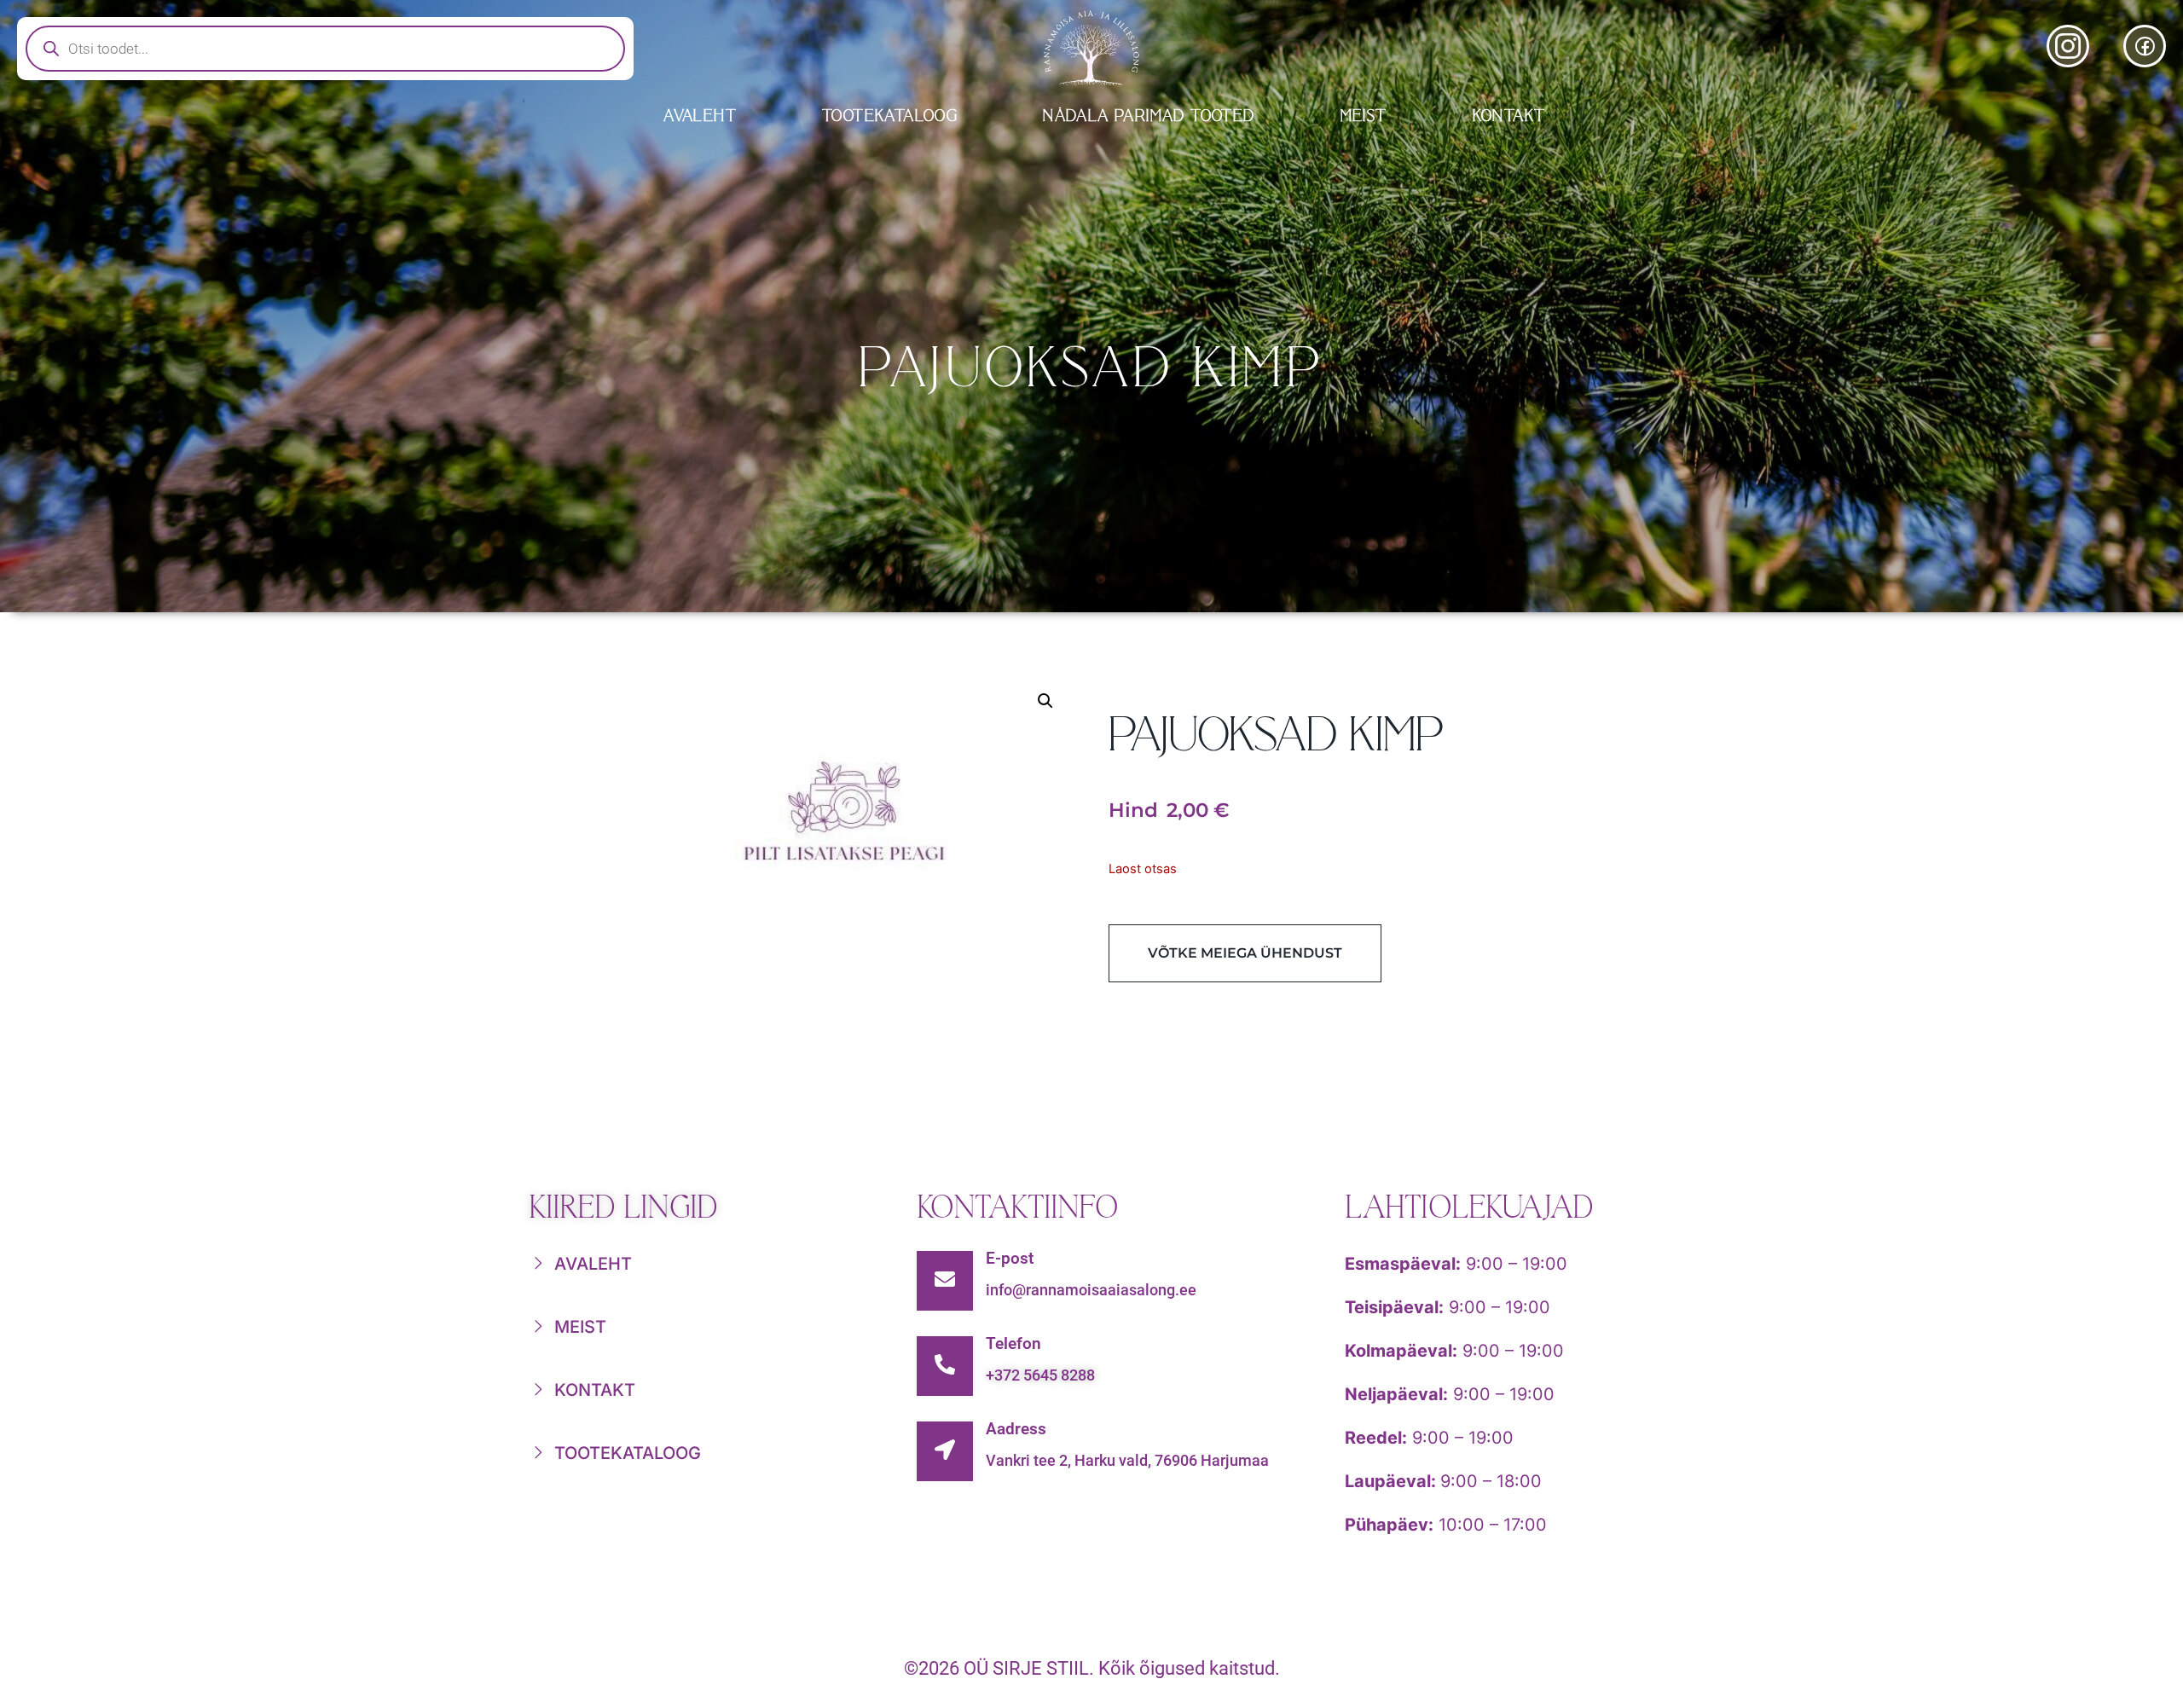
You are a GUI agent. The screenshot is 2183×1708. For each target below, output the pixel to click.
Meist (1364, 116)
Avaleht (700, 116)
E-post (1010, 1258)
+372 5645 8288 (1040, 1375)
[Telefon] (945, 1366)
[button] (1045, 701)
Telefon (1013, 1343)
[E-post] (945, 1281)
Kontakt (1509, 116)
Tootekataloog (890, 116)
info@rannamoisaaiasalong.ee (1091, 1290)
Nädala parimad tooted (1149, 116)
